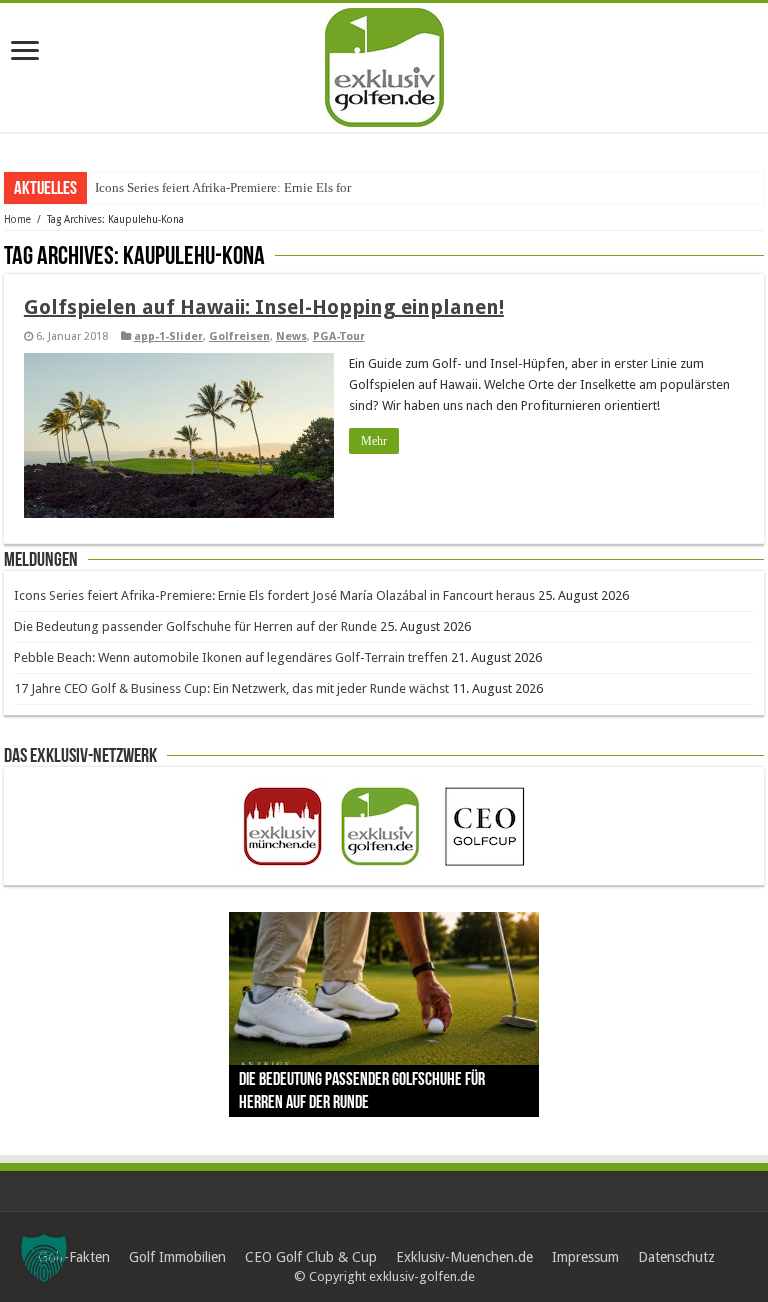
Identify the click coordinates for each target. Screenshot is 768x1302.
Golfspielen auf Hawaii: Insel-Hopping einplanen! (264, 307)
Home (17, 219)
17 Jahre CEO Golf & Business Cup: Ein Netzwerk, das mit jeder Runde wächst (231, 688)
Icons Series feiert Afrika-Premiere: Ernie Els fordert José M (254, 187)
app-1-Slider (168, 336)
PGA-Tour (339, 336)
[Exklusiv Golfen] (384, 64)
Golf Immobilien (177, 1257)
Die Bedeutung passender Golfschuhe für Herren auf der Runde (195, 626)
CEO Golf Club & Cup (311, 1257)
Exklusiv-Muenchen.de (464, 1257)
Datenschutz (676, 1257)
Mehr (374, 441)
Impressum (585, 1257)
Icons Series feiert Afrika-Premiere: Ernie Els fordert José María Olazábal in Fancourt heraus (274, 595)
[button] (44, 1258)
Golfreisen (239, 336)
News (291, 336)
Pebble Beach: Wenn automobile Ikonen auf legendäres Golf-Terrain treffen (231, 657)
